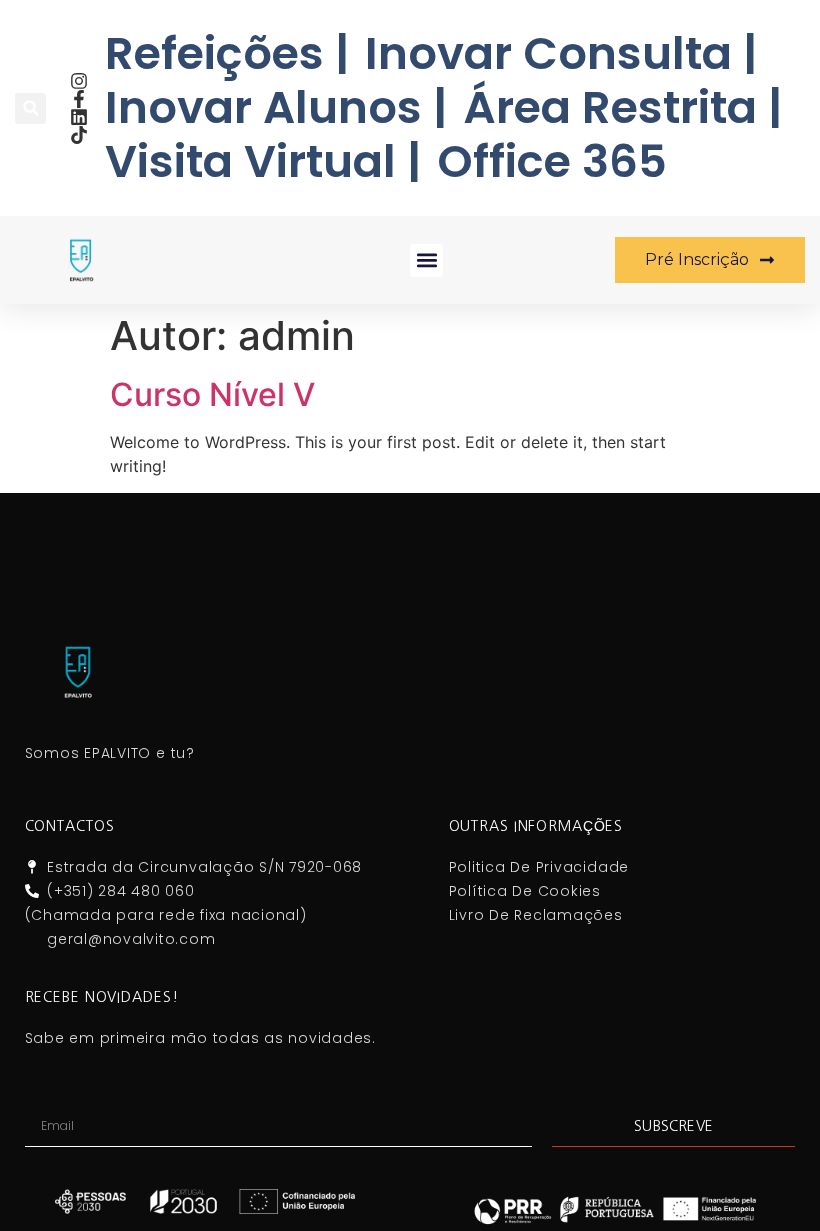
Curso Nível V (212, 394)
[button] (30, 108)
